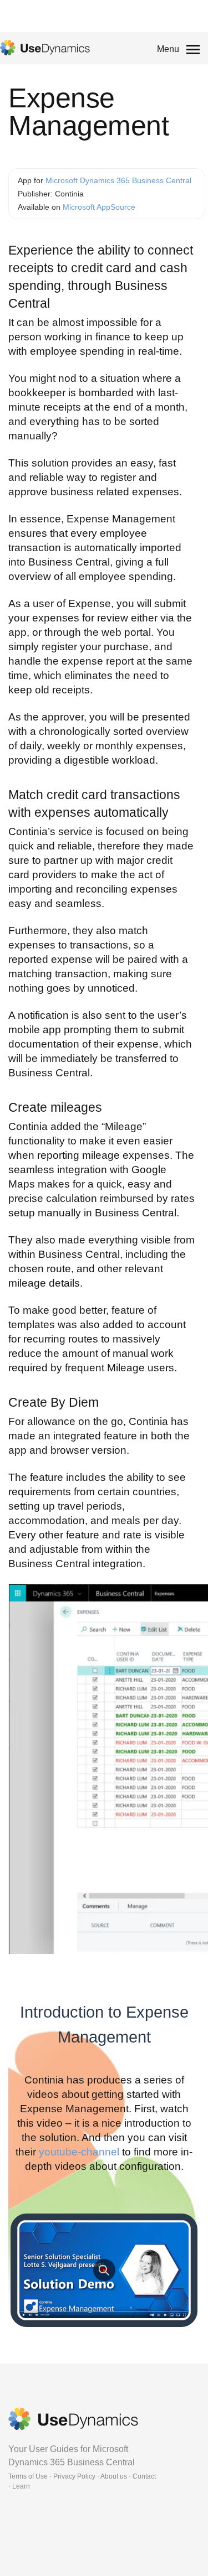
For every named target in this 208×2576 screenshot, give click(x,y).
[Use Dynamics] (45, 48)
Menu (168, 49)
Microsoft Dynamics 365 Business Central (118, 180)
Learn (21, 2486)
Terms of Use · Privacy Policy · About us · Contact (82, 2476)
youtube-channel (79, 2152)
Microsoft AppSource (99, 207)
